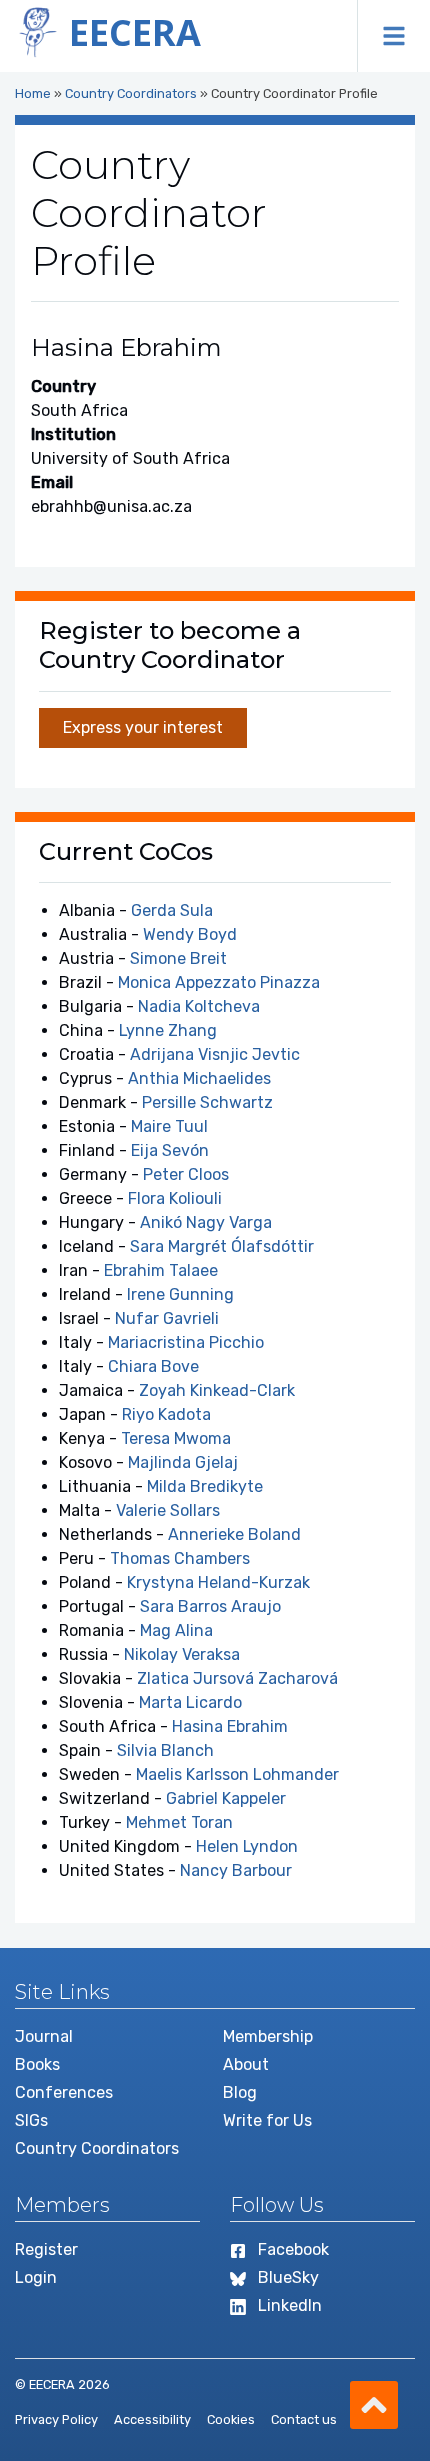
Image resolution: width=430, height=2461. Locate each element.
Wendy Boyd (190, 934)
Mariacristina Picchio (186, 1342)
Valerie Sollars (168, 1510)
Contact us (304, 2419)
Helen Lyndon (247, 1846)
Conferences (64, 2092)
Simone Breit (178, 958)
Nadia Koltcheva (199, 1006)
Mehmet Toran (179, 1822)
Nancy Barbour (236, 1870)
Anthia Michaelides (199, 1078)
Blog (240, 2092)
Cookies (231, 2419)
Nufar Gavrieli (167, 1318)
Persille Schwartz (207, 1102)
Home (33, 93)
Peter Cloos (186, 1174)
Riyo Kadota (166, 1414)
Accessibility (152, 2419)
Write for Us (267, 2120)
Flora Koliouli (175, 1198)
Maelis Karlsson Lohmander (237, 1774)
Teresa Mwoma (176, 1438)
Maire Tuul (169, 1126)
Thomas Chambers (180, 1558)
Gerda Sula (172, 910)
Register (46, 2249)
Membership (268, 2036)
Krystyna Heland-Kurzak (218, 1582)
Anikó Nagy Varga (206, 1222)
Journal (44, 2036)
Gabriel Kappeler (226, 1798)
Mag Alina (176, 1630)
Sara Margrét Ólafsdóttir (222, 1246)
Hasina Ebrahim (230, 1726)
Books (37, 2064)
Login (36, 2277)
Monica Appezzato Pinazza (219, 982)
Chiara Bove (153, 1366)
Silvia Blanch (165, 1750)
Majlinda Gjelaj (183, 1462)
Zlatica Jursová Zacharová (237, 1678)
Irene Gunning (180, 1294)
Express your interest (143, 727)
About (246, 2064)
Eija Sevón (170, 1150)
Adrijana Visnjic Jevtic (215, 1054)
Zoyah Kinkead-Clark (217, 1390)
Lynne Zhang (168, 1030)
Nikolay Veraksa (182, 1654)
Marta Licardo (190, 1702)
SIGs (31, 2120)
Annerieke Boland (234, 1534)
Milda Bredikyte (205, 1486)
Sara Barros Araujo (210, 1606)
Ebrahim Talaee (161, 1270)
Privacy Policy (56, 2419)
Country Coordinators (131, 93)
